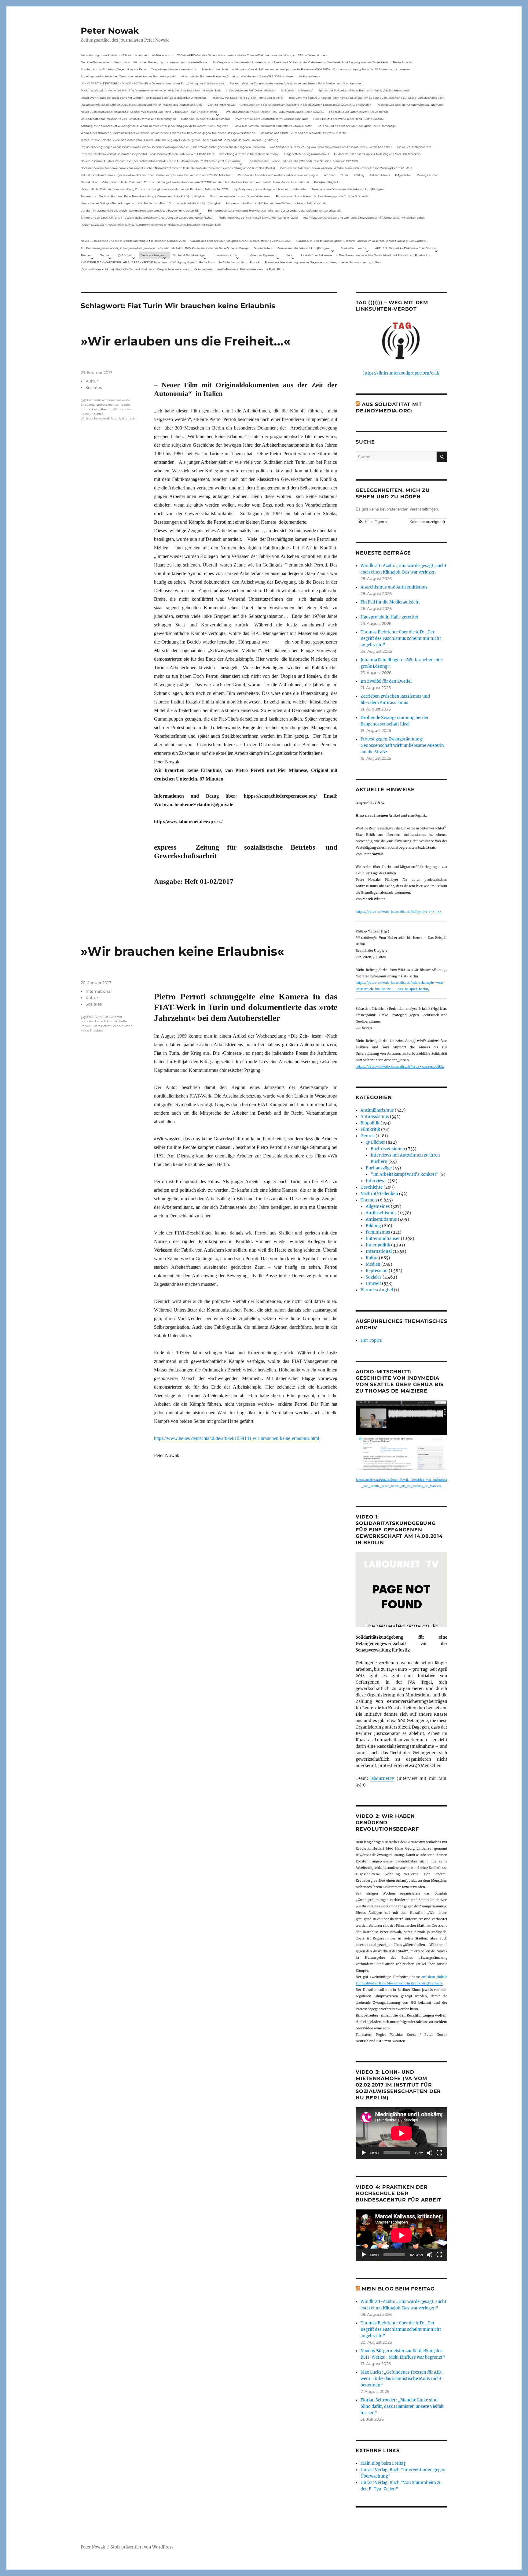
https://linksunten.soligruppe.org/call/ (402, 373)
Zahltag (359, 175)
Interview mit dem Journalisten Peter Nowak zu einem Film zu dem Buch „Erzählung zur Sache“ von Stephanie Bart (366, 98)
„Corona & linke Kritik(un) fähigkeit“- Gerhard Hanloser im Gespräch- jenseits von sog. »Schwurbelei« (361, 241)
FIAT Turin (94, 1017)
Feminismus (378, 1232)
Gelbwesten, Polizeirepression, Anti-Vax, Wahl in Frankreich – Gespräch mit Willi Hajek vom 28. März (346, 168)
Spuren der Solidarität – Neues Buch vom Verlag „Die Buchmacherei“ (364, 90)
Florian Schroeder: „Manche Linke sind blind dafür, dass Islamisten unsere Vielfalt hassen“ (402, 2406)
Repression (377, 1271)
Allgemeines (378, 1207)
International (99, 991)
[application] (402, 2133)
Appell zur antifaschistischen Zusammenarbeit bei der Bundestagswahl (128, 76)
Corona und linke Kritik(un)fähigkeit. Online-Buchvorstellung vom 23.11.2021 (240, 241)
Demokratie (89, 182)
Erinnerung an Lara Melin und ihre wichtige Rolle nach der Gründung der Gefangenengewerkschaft (275, 210)
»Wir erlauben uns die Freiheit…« (186, 341)
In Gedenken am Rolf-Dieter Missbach (251, 90)
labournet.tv (382, 1779)
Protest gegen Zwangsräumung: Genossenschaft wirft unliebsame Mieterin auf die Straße (402, 745)
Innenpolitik (378, 1245)
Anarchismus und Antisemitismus (394, 587)
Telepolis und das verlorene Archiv (174, 69)
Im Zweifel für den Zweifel (386, 681)
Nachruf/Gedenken (379, 1194)
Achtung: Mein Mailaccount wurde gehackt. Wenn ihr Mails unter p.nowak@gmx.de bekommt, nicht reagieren (154, 126)
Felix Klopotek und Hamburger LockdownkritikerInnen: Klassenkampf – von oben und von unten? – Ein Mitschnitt (157, 175)
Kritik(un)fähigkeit (326, 182)
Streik (345, 175)
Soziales (94, 387)
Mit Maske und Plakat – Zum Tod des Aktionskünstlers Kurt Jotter (304, 133)
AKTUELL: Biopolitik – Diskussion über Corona (405, 248)
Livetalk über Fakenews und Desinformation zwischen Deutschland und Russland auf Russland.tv (366, 255)
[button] (372, 522)
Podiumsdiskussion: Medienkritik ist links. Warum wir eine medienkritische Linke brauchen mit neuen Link (151, 90)
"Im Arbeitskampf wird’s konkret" (405, 1174)
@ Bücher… (126, 255)
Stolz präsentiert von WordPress (142, 2547)
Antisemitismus (380, 175)
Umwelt (373, 1284)
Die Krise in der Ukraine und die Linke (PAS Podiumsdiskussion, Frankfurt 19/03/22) (304, 161)
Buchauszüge (379, 1168)
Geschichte (372, 1187)
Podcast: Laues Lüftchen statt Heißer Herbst (359, 112)
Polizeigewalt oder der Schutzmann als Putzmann (410, 105)
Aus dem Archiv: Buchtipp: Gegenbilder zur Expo (113, 69)
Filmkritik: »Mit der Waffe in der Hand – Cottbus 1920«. (348, 119)
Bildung (373, 1226)
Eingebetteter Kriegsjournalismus (306, 154)
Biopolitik (370, 1123)
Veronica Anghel (377, 1290)
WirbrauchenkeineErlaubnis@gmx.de (108, 418)
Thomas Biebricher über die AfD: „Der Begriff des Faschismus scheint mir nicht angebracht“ (401, 638)
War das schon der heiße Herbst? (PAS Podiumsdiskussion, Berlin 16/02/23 (275, 112)
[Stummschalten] (430, 2153)
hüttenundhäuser (383, 1239)
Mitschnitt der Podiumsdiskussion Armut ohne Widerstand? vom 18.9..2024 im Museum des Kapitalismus (250, 76)
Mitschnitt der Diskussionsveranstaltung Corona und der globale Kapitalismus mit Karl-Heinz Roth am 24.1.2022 (155, 189)
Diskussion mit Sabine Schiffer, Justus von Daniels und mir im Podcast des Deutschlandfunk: (141, 105)
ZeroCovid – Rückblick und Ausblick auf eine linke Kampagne (278, 175)
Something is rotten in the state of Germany (249, 154)
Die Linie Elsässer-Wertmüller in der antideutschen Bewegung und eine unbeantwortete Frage (144, 62)
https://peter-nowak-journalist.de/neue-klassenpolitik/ (400, 1067)
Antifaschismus (381, 1213)
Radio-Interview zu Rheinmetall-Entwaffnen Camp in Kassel (273, 126)
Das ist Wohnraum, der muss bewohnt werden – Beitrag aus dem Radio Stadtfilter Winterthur (143, 98)
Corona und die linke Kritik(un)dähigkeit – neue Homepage (357, 126)
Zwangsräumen (428, 175)
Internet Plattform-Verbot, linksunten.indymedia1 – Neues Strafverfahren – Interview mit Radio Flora (147, 154)
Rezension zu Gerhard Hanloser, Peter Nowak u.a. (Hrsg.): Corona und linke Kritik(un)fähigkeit (143, 196)
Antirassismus (375, 1117)
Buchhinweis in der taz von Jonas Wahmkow (240, 196)
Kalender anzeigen (426, 521)
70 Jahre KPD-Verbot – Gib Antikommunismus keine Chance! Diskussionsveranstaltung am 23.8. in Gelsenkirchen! (252, 55)
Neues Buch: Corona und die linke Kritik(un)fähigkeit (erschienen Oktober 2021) (133, 241)
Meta (289, 255)
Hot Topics (371, 1340)
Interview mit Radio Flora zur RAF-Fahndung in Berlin (248, 98)
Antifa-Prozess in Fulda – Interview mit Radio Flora (251, 269)
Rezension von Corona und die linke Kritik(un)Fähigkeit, (348, 189)
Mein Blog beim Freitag (398, 2289)
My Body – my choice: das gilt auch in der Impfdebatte (270, 189)
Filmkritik (370, 1129)
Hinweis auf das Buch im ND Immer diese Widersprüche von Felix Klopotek (276, 203)
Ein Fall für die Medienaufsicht (390, 602)
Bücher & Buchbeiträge (189, 255)
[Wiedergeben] (364, 2153)
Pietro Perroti (101, 409)
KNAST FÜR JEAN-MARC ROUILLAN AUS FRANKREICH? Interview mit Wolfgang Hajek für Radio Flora (148, 262)
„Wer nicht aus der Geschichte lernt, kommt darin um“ (271, 119)
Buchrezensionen (388, 1149)
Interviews (376, 1181)
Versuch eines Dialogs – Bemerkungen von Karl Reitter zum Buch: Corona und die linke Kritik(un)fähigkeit (151, 203)
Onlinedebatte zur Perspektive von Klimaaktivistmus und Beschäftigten (128, 119)
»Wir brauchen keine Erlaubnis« (182, 951)
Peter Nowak (110, 31)
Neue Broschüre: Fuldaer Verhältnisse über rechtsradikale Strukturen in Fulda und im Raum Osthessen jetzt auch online (161, 161)
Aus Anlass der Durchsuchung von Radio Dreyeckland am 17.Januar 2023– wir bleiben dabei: (331, 147)
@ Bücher (375, 1142)
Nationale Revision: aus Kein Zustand (205, 119)
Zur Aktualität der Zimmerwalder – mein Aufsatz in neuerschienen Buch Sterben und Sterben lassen (296, 83)
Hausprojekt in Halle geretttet (389, 617)
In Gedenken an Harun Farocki (240, 262)
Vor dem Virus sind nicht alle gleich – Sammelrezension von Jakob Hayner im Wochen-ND (140, 210)
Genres (105, 255)
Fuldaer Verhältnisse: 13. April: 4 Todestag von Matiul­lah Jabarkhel (377, 154)
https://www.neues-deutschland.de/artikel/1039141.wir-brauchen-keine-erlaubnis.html (237, 1438)
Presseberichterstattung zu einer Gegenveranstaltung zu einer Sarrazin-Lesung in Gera (323, 262)
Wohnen (330, 175)
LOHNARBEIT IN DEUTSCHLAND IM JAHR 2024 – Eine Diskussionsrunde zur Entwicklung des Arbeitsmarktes (152, 83)
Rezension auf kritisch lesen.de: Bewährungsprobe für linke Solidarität (322, 196)
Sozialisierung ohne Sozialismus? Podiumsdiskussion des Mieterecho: (126, 55)
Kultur (92, 381)
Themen (86, 255)
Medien (373, 1264)
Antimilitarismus (377, 1110)
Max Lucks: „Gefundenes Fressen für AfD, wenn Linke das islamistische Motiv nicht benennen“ (402, 2379)
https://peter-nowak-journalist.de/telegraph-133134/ (398, 912)
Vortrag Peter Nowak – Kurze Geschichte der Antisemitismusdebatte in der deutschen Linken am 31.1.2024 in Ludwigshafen (289, 105)
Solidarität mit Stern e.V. (297, 90)
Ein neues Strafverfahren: (414, 147)
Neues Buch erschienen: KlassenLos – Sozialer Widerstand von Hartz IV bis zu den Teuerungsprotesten (149, 112)
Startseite (347, 248)
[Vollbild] (439, 2153)
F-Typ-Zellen (403, 175)
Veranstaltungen (153, 255)
